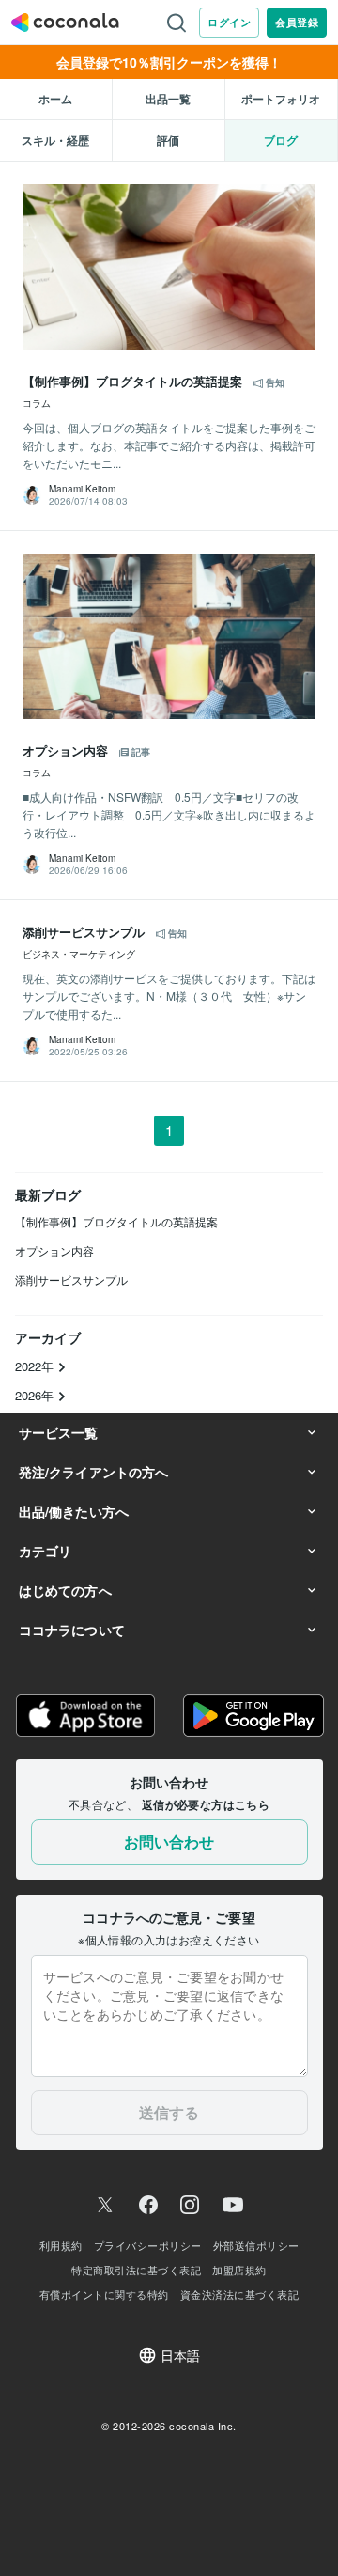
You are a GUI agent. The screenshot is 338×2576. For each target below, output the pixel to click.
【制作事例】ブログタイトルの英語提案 (116, 1221)
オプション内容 (54, 1250)
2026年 (36, 1395)
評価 (168, 140)
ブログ (281, 140)
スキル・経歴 (55, 140)
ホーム (55, 99)
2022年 (36, 1366)
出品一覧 (168, 99)
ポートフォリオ (281, 99)
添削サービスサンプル (71, 1280)
